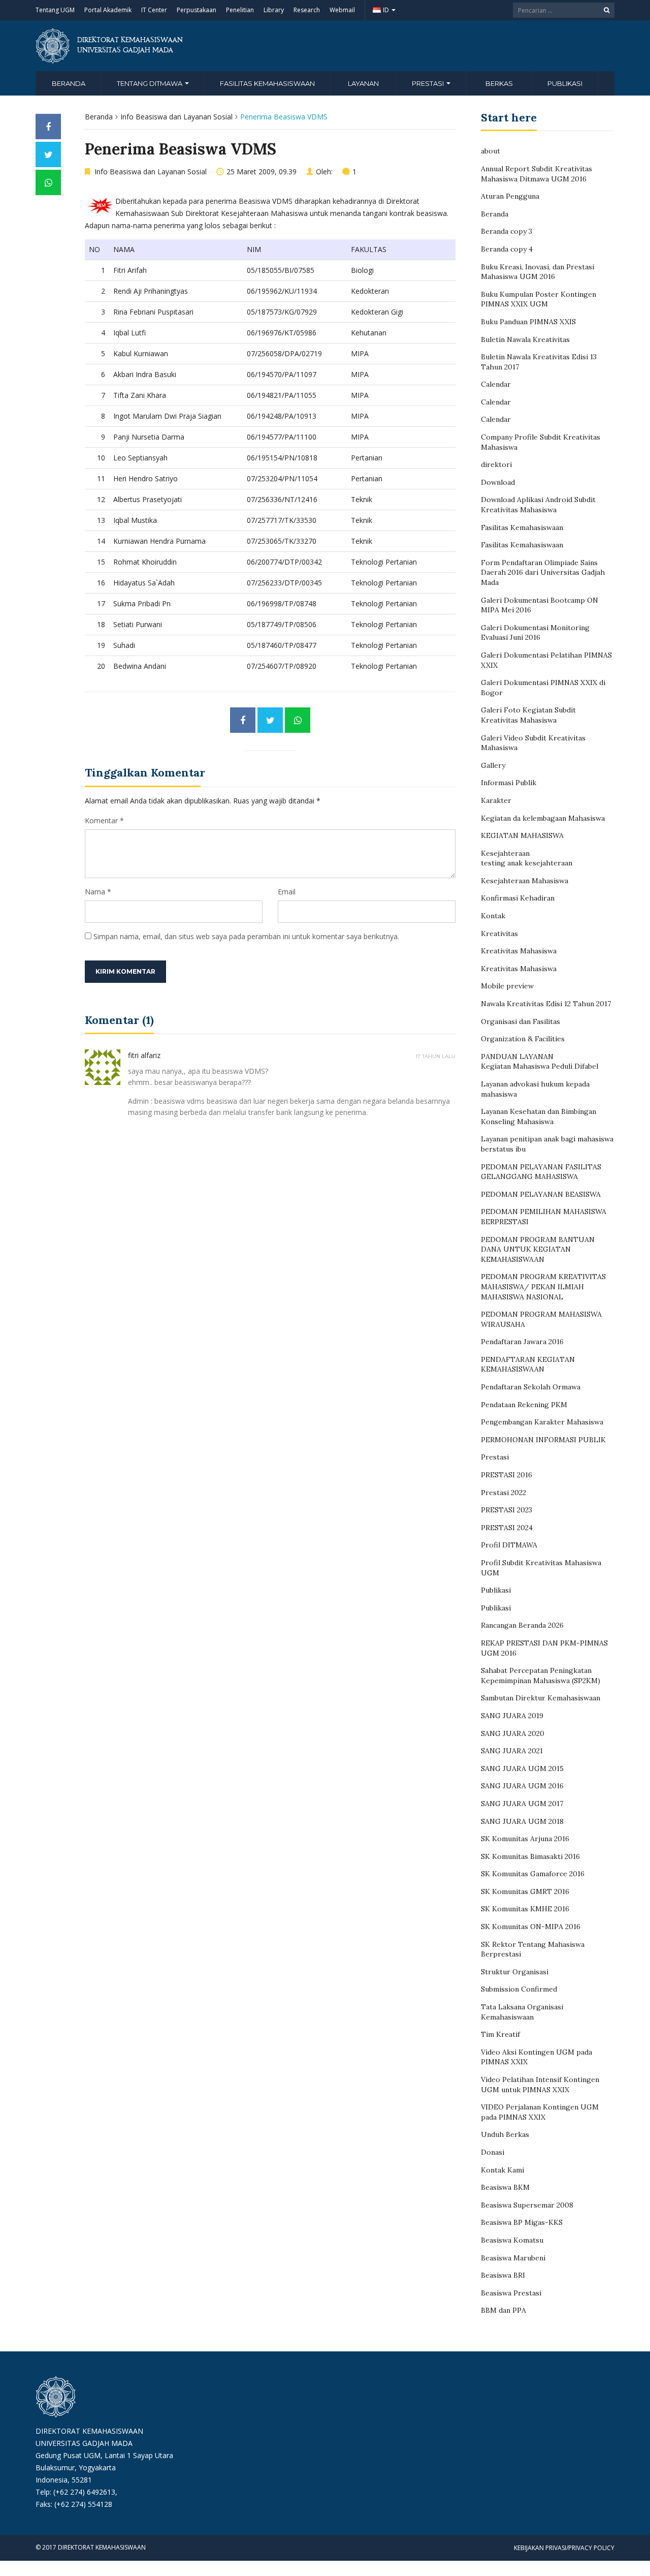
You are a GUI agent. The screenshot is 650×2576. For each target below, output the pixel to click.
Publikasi (565, 83)
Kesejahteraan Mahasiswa (525, 881)
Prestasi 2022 (503, 1493)
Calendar (496, 384)
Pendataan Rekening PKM (524, 1405)
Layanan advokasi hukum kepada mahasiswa (535, 1089)
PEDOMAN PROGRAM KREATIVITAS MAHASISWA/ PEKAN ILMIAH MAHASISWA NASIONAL (543, 1286)
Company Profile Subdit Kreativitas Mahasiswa (541, 442)
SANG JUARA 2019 (512, 1716)
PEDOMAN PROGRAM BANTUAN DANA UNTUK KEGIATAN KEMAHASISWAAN (538, 1249)
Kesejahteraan (505, 853)
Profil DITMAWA (509, 1545)
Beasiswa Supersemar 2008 (527, 2205)
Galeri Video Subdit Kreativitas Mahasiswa (533, 743)
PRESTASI (429, 83)
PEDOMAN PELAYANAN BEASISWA (541, 1194)
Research (307, 10)
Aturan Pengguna (510, 196)
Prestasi (495, 1457)
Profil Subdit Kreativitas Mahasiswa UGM (541, 1568)
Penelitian (240, 10)
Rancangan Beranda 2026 (522, 1625)
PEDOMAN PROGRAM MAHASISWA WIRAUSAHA (541, 1319)
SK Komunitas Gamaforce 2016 (533, 1874)
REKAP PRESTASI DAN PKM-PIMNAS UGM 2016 (544, 1648)
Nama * (98, 892)
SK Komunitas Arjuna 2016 (525, 1839)
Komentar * (104, 820)
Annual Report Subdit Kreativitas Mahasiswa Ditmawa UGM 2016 (537, 174)
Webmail (342, 10)
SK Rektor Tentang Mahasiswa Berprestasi (533, 1949)
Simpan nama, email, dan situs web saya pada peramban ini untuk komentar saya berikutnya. (246, 936)
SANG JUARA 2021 (512, 1751)
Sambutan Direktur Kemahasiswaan (541, 1698)
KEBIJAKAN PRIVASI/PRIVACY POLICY (564, 2548)
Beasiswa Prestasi (511, 2293)
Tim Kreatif (500, 2034)
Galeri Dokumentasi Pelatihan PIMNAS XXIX (546, 660)
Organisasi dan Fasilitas (521, 1021)
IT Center (154, 10)
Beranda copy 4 (507, 249)
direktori (496, 464)
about (491, 151)
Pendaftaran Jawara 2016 (522, 1342)
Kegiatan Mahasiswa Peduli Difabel (540, 1066)
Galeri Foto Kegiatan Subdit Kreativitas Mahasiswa (528, 715)
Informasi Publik (509, 783)
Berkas (499, 83)
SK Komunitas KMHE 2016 (525, 1909)
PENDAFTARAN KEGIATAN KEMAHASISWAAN (528, 1364)
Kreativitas (499, 934)
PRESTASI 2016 (507, 1475)
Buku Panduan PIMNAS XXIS (528, 322)
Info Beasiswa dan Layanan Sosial (176, 117)
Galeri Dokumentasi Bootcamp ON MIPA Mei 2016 (540, 605)
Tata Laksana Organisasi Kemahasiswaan (522, 2012)
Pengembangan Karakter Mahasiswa (542, 1422)
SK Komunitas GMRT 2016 (525, 1891)
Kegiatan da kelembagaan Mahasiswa (543, 818)
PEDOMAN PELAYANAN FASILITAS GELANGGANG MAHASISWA (541, 1172)
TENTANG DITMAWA (150, 83)
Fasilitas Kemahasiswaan (267, 83)
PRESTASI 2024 (507, 1528)
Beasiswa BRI (503, 2275)
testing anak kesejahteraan (527, 863)
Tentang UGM (55, 10)
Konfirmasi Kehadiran (518, 898)
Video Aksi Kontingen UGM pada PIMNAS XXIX (537, 2057)
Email (287, 892)
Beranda (69, 83)
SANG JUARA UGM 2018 (522, 1821)
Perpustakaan (197, 10)
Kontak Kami (502, 2170)
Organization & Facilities (523, 1039)
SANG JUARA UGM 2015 (522, 1768)
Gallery (493, 765)
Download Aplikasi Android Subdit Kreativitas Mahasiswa (538, 505)
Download (498, 482)
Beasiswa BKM (505, 2187)
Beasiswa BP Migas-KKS (522, 2222)
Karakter (496, 800)
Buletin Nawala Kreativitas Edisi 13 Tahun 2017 (539, 362)
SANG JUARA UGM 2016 (522, 1786)
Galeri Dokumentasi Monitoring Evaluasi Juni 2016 (535, 633)
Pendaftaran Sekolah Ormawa (531, 1387)
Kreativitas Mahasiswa (519, 951)
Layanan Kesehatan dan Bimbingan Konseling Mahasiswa (539, 1116)
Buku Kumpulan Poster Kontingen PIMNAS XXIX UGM (539, 299)
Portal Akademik (108, 10)
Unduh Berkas (505, 2134)
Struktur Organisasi (515, 1972)
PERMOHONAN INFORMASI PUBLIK (543, 1440)
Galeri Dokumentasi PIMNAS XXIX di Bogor (543, 688)
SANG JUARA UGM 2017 (522, 1804)
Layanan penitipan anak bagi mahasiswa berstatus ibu (547, 1144)
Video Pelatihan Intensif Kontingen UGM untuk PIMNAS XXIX (540, 2085)
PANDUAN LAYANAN (517, 1057)
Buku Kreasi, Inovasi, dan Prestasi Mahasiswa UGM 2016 (538, 272)
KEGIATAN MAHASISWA (522, 835)
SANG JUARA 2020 (513, 1733)
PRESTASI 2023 (507, 1510)
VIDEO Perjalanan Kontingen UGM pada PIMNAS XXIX (540, 2112)
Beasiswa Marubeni (513, 2258)
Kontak (493, 916)
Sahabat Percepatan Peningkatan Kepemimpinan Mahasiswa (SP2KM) (541, 1675)
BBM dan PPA (503, 2310)
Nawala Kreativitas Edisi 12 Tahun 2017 (546, 1004)
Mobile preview (507, 986)
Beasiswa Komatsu (512, 2240)
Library (274, 10)
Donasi (493, 2152)
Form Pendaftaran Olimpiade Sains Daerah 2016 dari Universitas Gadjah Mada (543, 572)
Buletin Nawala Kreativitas (525, 339)
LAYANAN (363, 83)
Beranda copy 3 (507, 231)
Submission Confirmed (519, 1989)
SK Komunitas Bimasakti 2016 (530, 1856)
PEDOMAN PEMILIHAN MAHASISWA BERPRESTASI (544, 1217)
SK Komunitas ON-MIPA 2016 (531, 1927)
